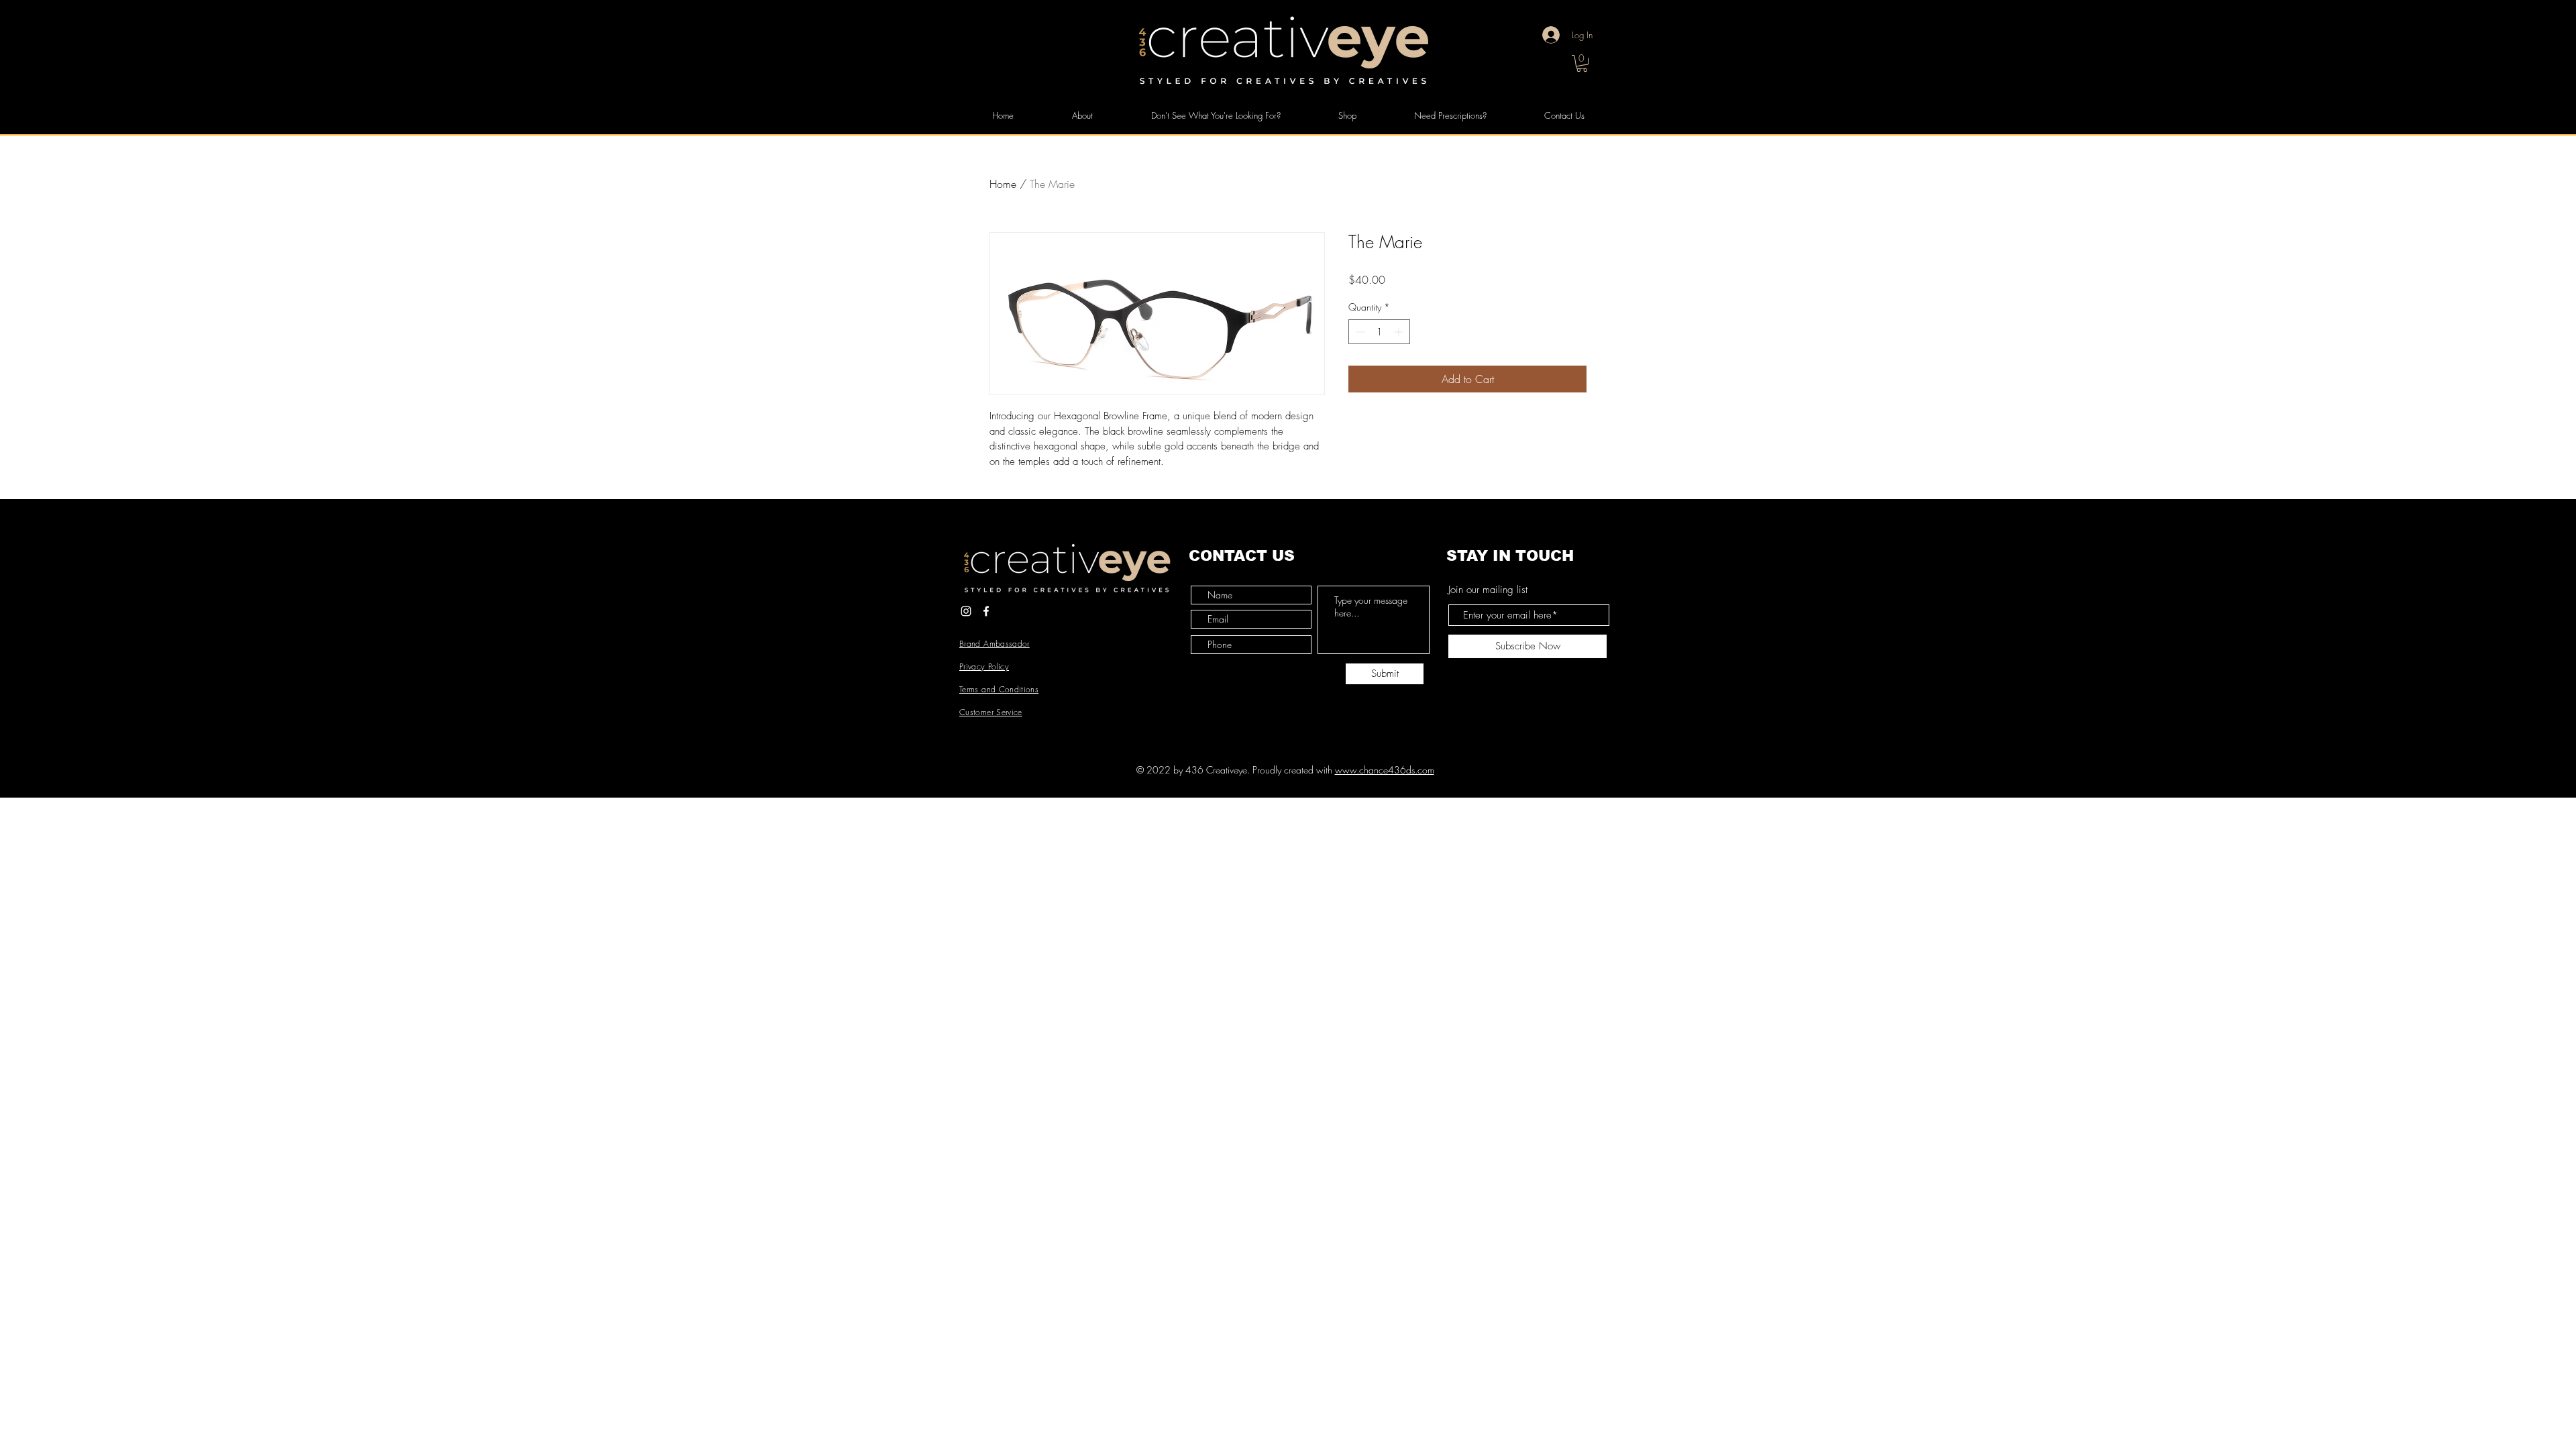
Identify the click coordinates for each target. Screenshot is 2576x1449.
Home (1003, 184)
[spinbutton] (1379, 332)
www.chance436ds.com (1385, 770)
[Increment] (1400, 332)
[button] (1582, 63)
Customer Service (991, 712)
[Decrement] (1359, 332)
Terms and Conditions (999, 689)
